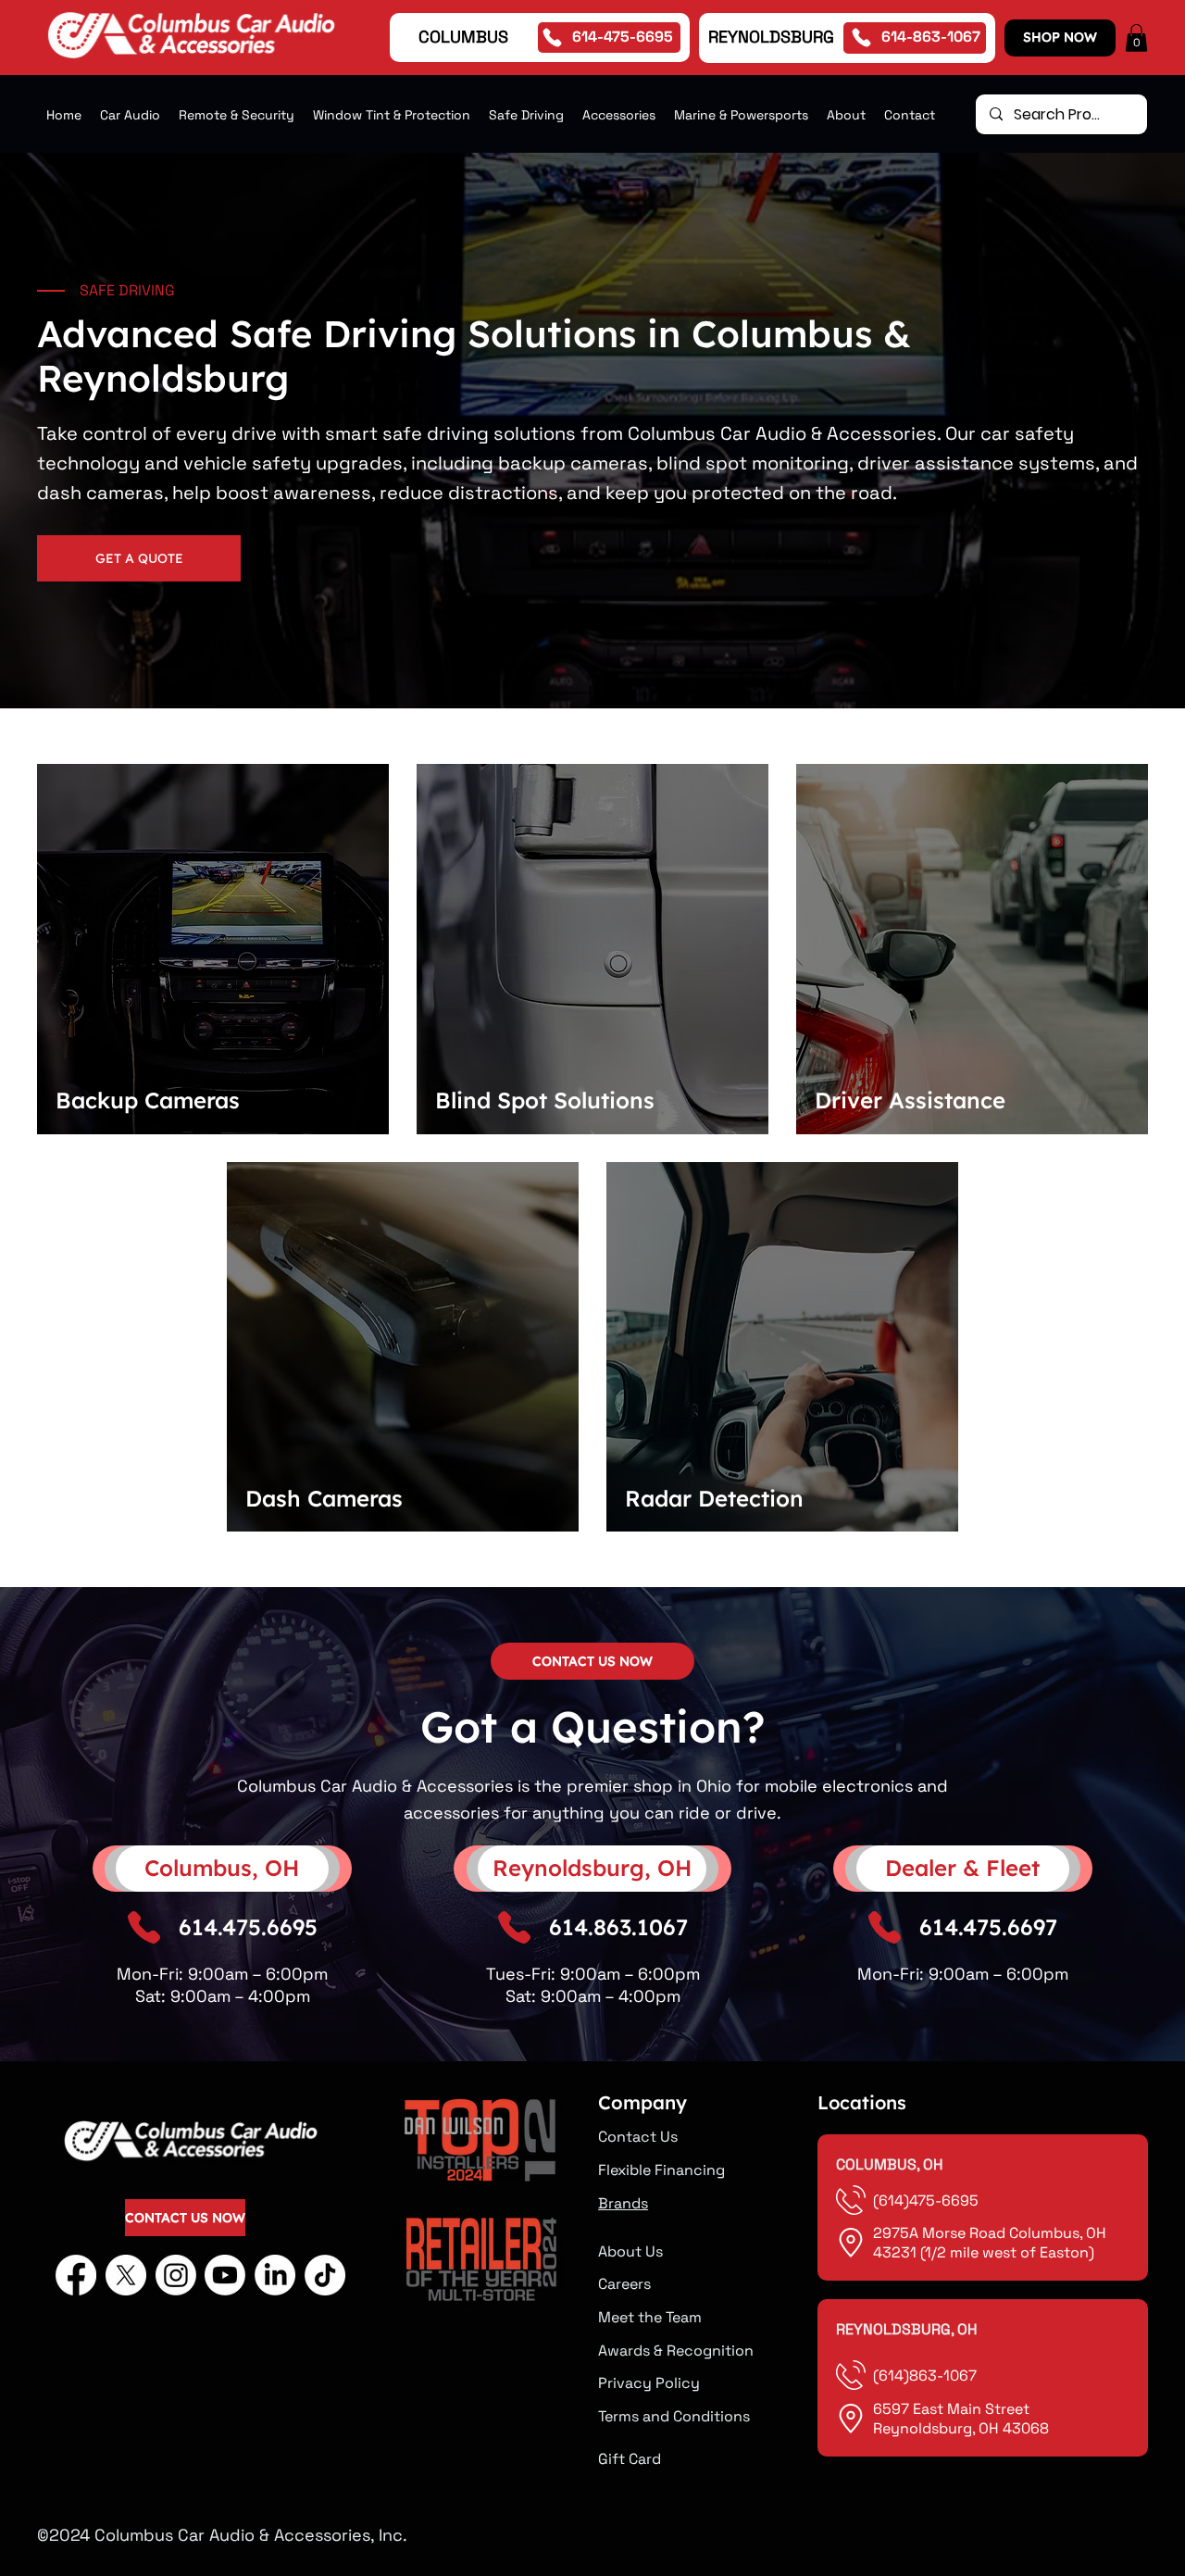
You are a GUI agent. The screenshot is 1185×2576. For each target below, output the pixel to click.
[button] (1136, 38)
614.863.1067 (618, 1927)
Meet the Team (650, 2317)
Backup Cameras (148, 1100)
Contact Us (638, 2137)
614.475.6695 (248, 1927)
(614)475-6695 (928, 2201)
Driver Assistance (910, 1100)
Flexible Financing (661, 2170)
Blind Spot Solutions (545, 1100)
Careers (624, 2284)
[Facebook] (76, 2275)
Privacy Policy (649, 2383)
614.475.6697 (988, 1927)
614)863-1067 (928, 2376)
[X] (126, 2275)
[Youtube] (225, 2275)
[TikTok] (325, 2275)
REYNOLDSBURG (771, 37)
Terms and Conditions (674, 2416)
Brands (623, 2203)
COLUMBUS (463, 37)
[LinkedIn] (275, 2275)
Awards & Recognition (676, 2351)
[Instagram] (176, 2275)
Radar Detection (714, 1498)
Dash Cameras (324, 1498)
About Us (630, 2251)
